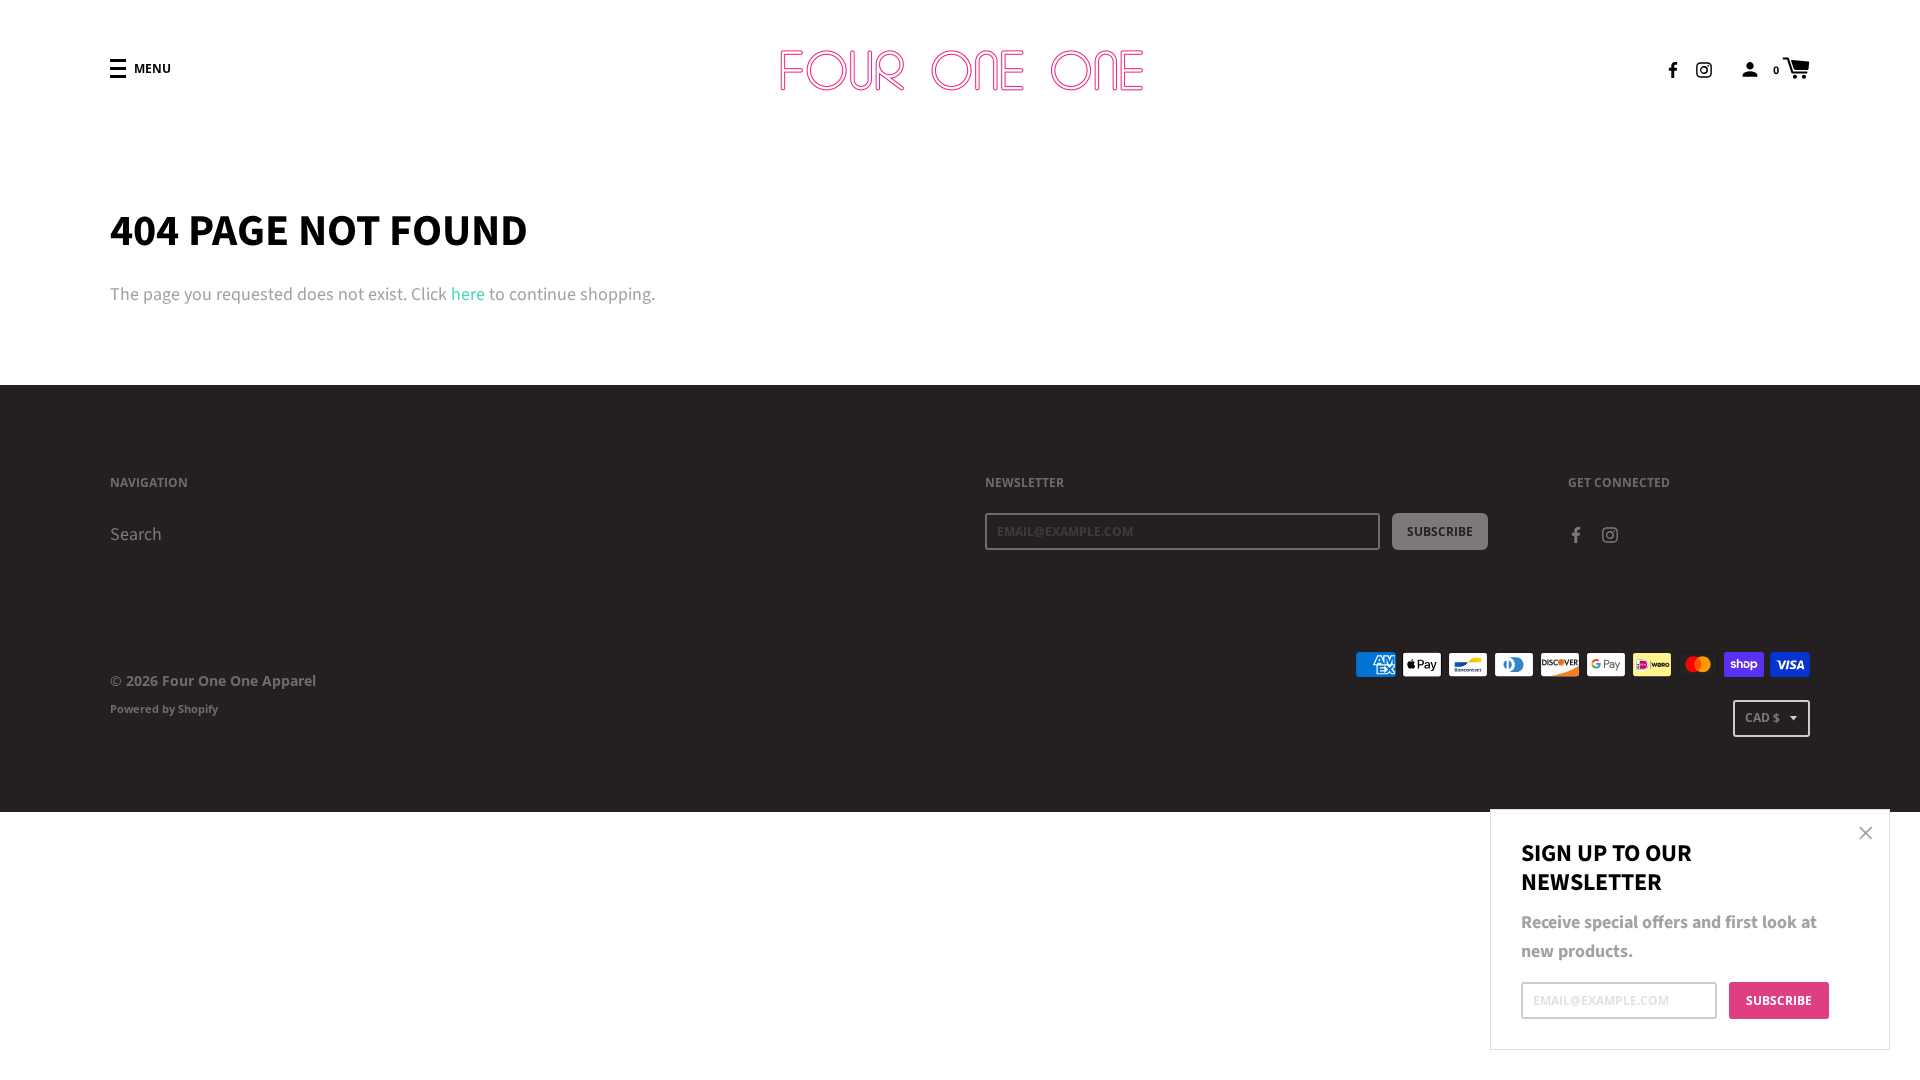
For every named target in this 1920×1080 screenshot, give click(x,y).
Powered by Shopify (164, 708)
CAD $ (1762, 717)
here (468, 294)
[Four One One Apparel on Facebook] (1673, 68)
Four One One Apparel (239, 680)
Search (136, 534)
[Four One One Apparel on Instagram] (1704, 68)
